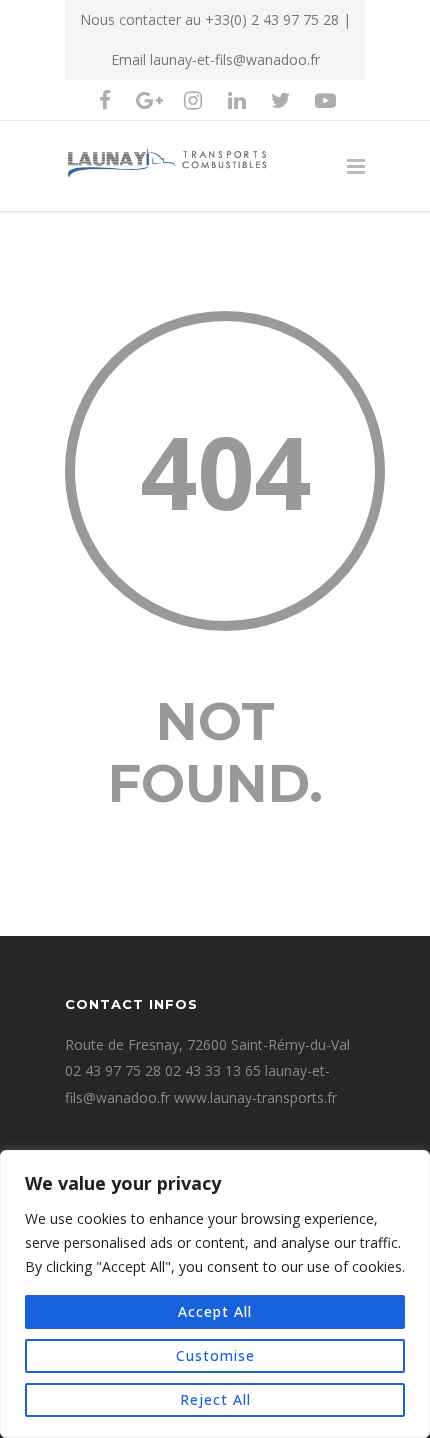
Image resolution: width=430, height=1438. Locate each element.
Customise (215, 1355)
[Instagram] (193, 100)
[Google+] (149, 100)
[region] (215, 1294)
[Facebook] (105, 100)
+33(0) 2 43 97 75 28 (272, 19)
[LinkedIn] (237, 100)
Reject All (215, 1399)
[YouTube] (325, 100)
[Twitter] (281, 100)
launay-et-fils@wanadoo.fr (235, 59)
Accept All (215, 1311)
